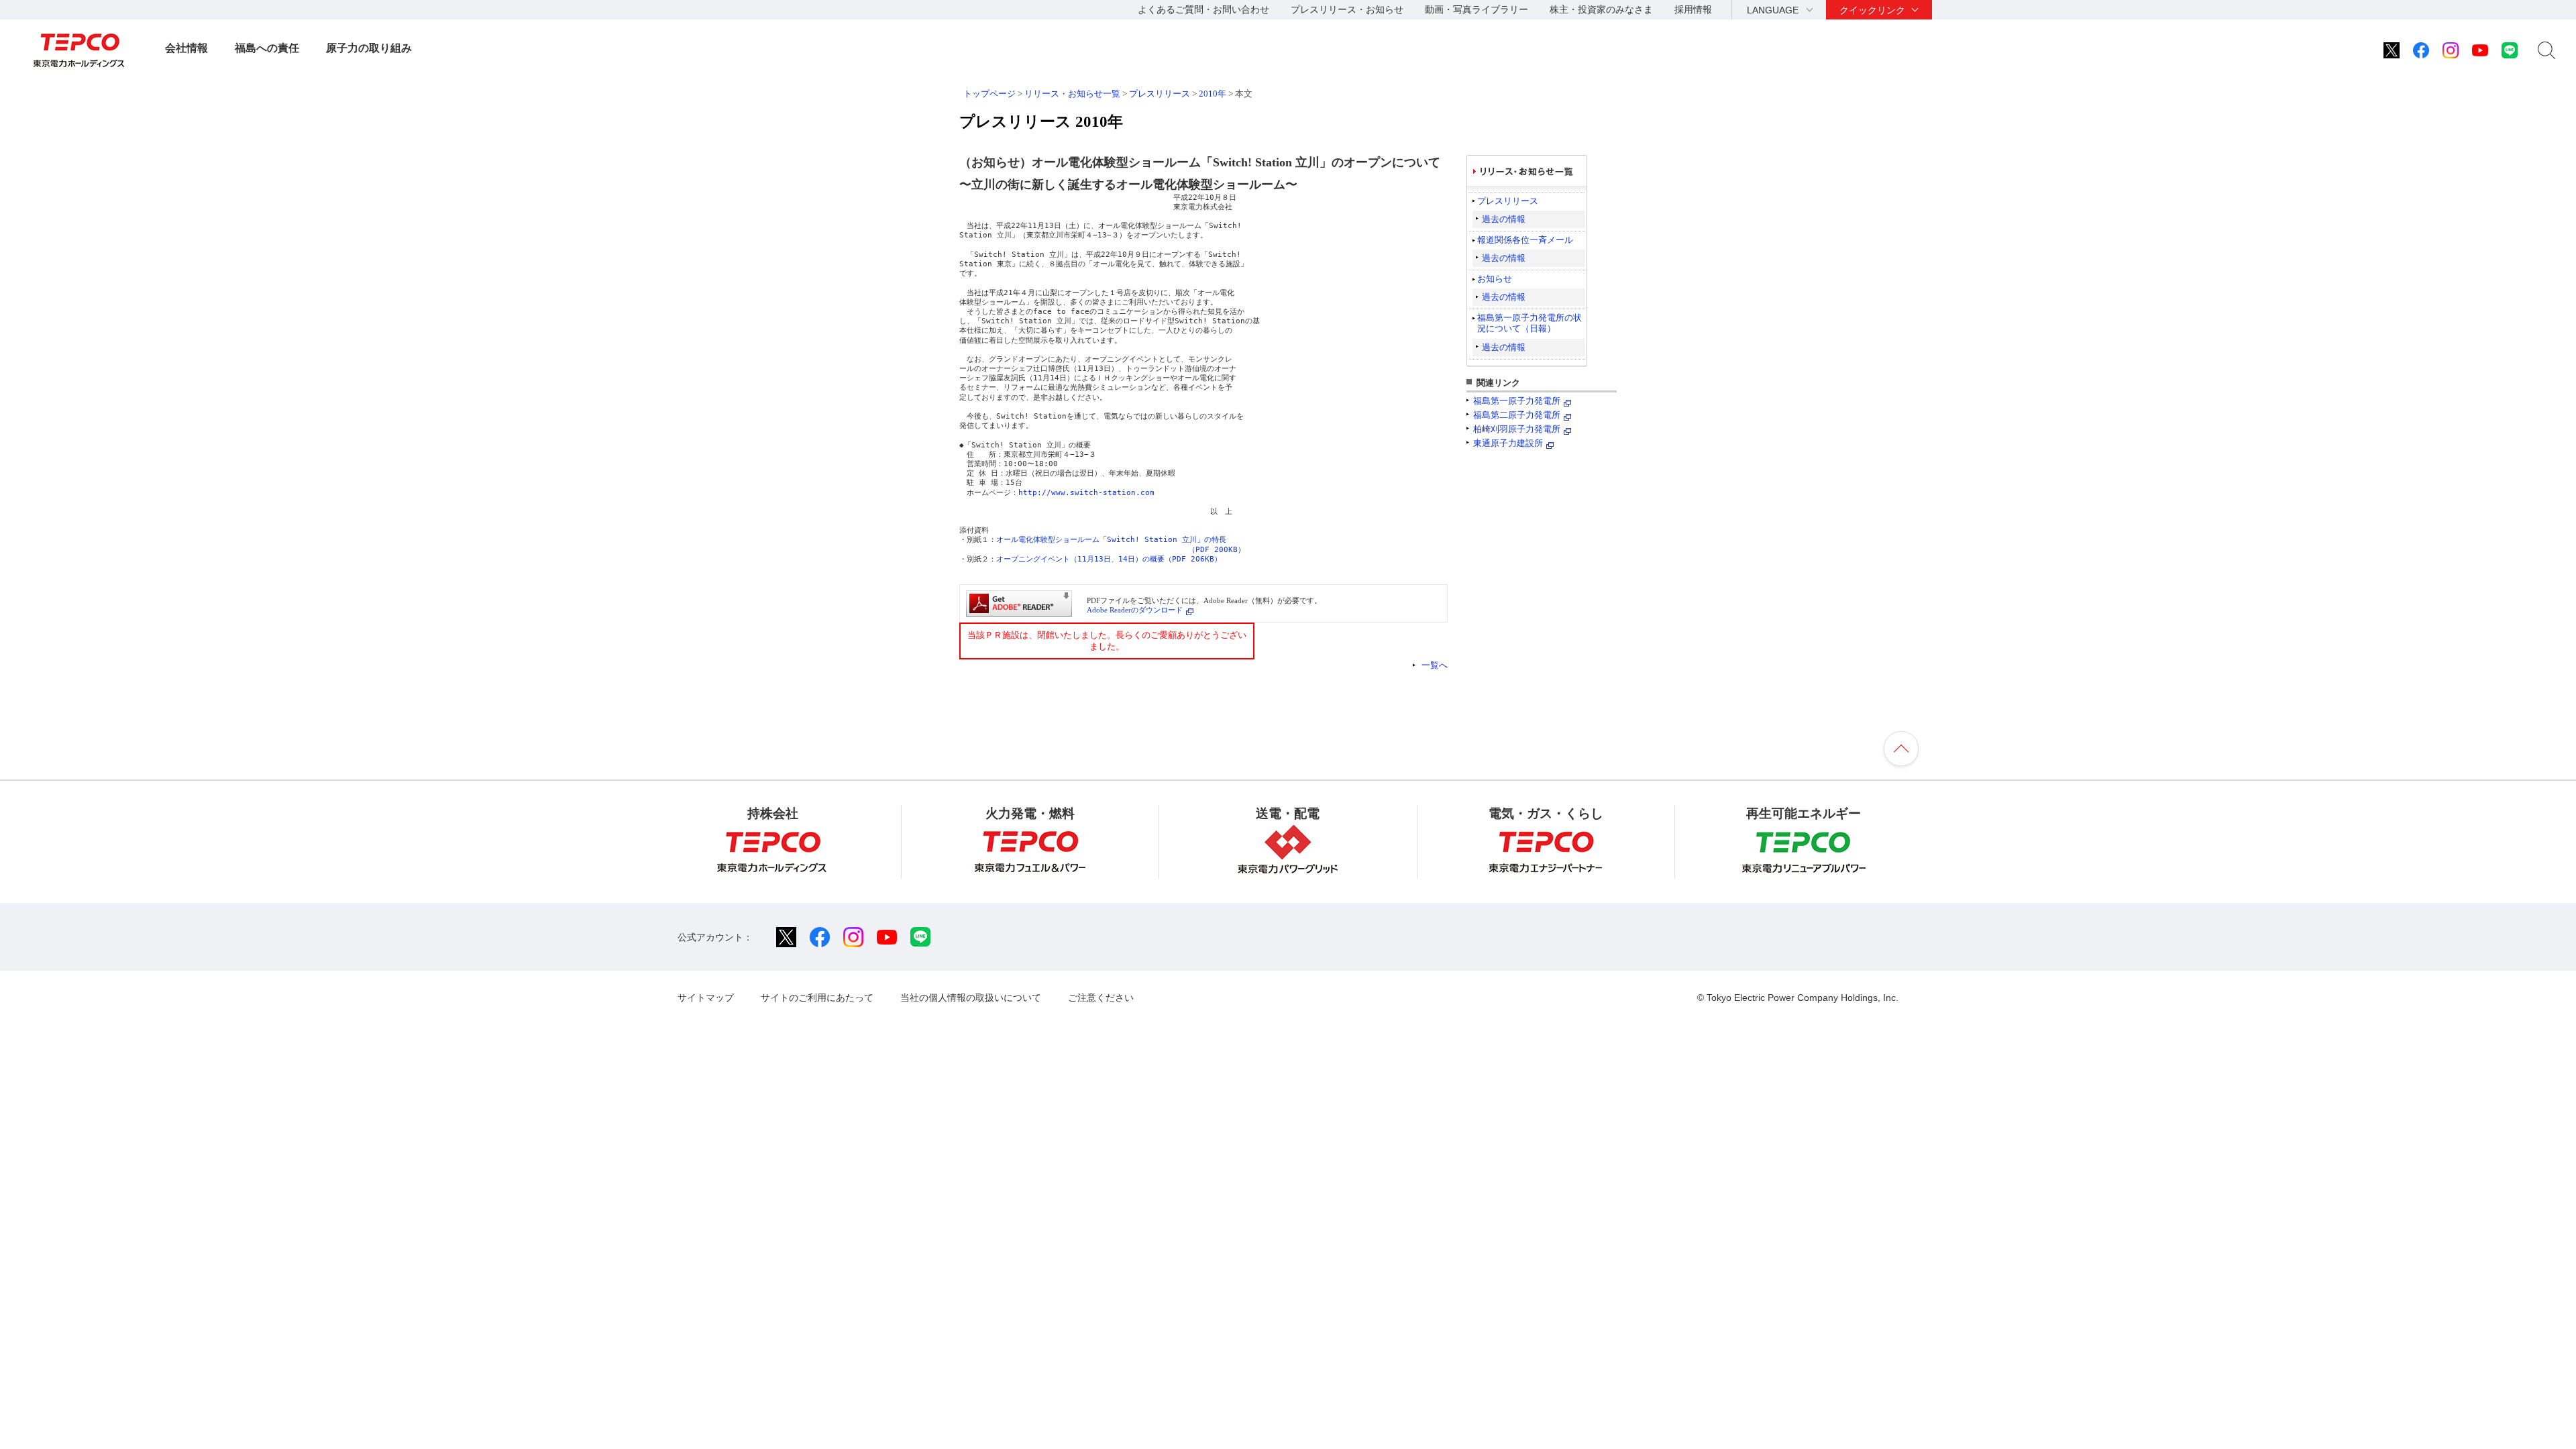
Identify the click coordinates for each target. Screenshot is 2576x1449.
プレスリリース (1160, 94)
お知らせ (1495, 279)
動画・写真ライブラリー (1477, 9)
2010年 (1213, 94)
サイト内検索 (2546, 50)
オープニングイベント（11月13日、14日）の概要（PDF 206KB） (1109, 559)
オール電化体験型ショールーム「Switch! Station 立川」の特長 (1111, 540)
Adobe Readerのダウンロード (1135, 610)
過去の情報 (1504, 219)
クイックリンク (1872, 10)
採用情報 (1693, 9)
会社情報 (186, 48)
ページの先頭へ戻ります (1901, 749)
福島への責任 (267, 48)
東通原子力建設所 (1508, 443)
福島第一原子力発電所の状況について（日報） (1529, 323)
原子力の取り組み (369, 48)
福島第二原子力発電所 (1517, 415)
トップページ (989, 94)
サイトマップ (706, 998)
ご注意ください (1101, 998)
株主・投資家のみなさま (1601, 9)
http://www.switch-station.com (1086, 493)
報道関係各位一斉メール (1525, 240)
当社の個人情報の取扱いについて (971, 998)
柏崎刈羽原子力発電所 (1517, 429)
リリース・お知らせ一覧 (1072, 94)
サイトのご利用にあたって (817, 998)
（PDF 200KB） (1217, 550)
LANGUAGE (1773, 10)
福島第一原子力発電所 (1517, 401)
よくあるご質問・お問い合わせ (1203, 9)
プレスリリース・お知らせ (1347, 9)
